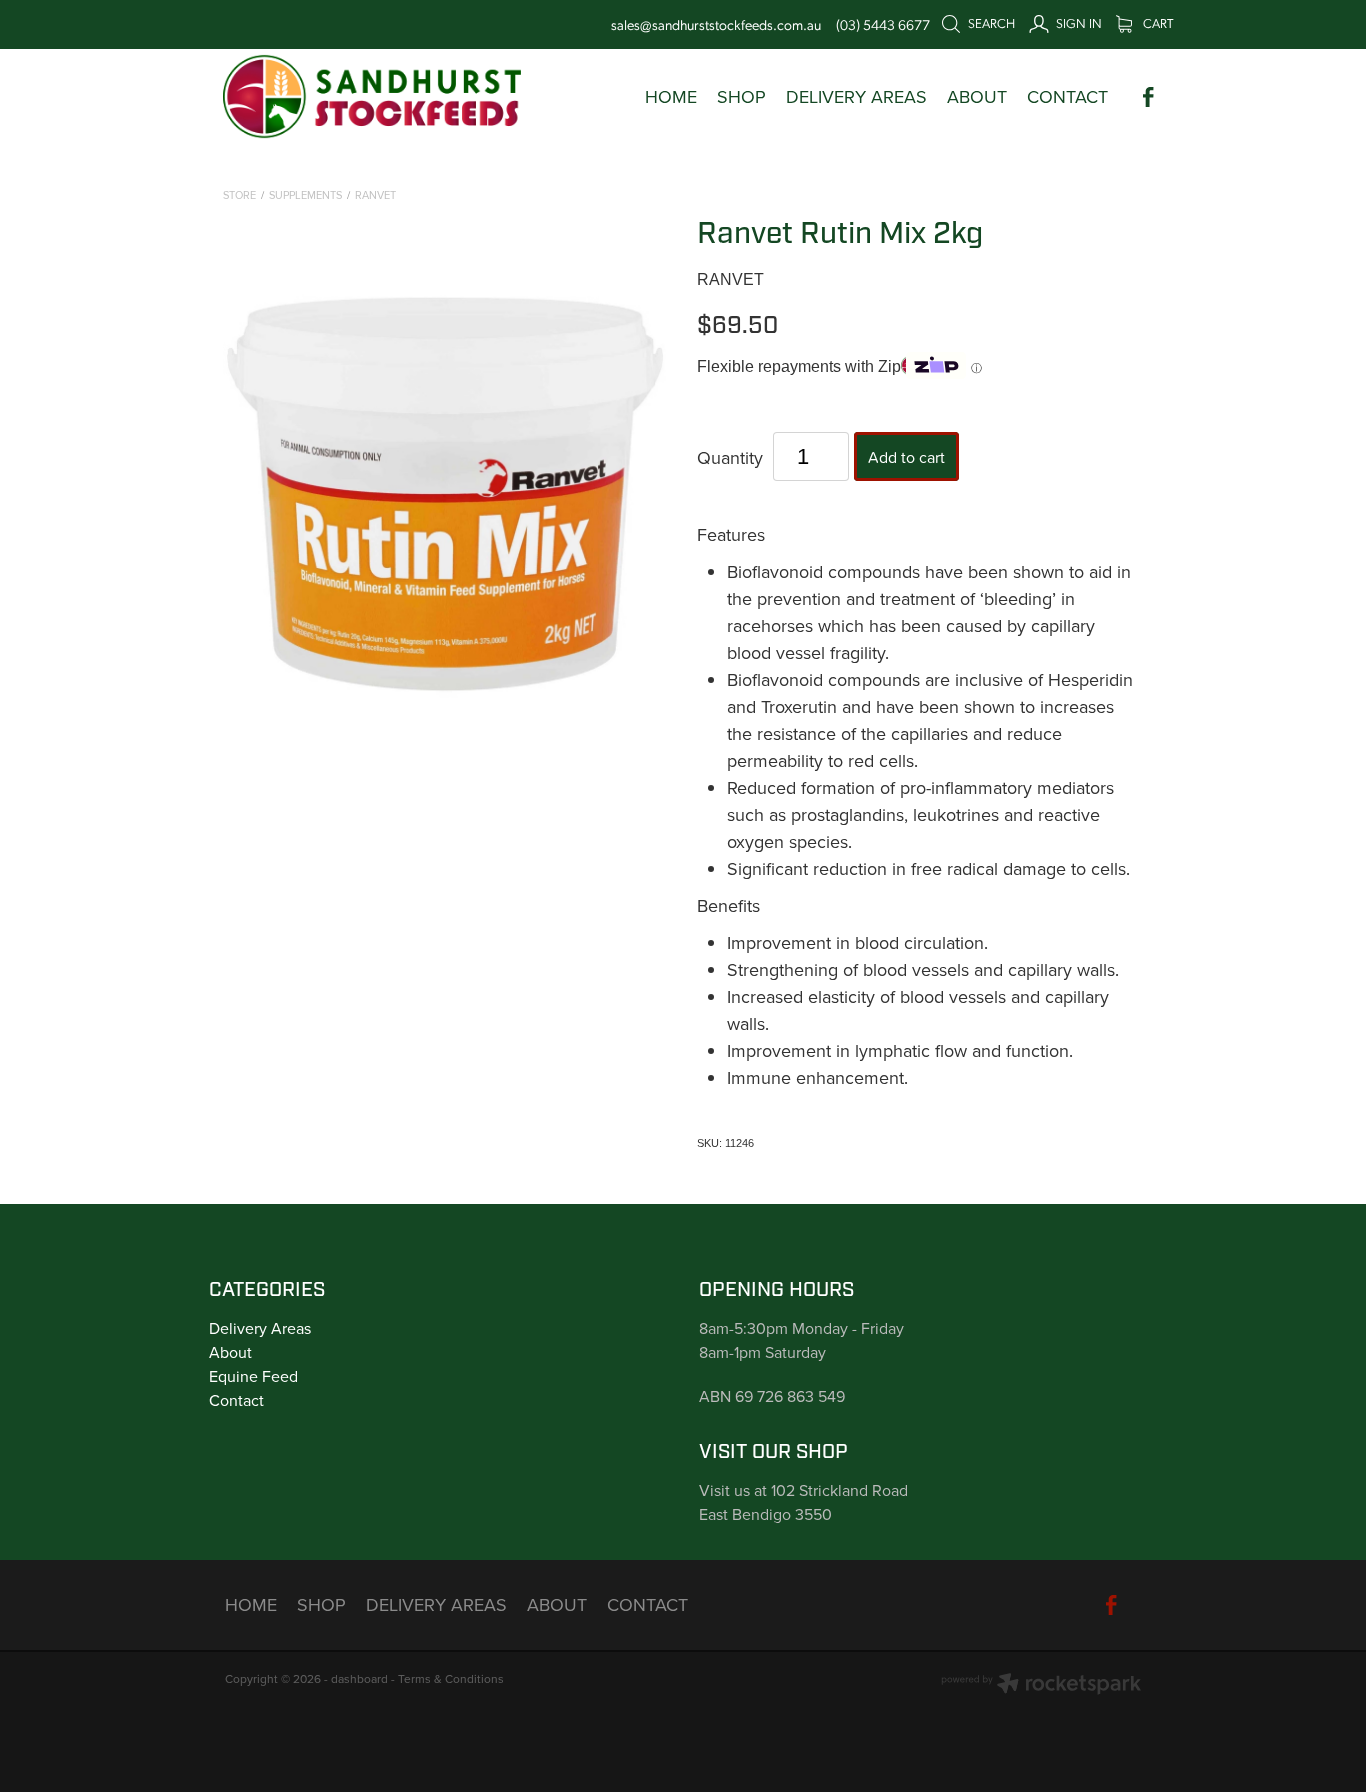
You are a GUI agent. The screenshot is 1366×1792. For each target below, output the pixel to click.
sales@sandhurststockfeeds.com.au (716, 24)
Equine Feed (253, 1376)
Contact (236, 1400)
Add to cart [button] (906, 457)
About (230, 1352)
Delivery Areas (260, 1328)
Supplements (305, 195)
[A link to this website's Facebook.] (1148, 97)
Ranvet (375, 195)
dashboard (359, 1678)
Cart (1156, 22)
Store (239, 195)
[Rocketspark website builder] (1041, 1685)
